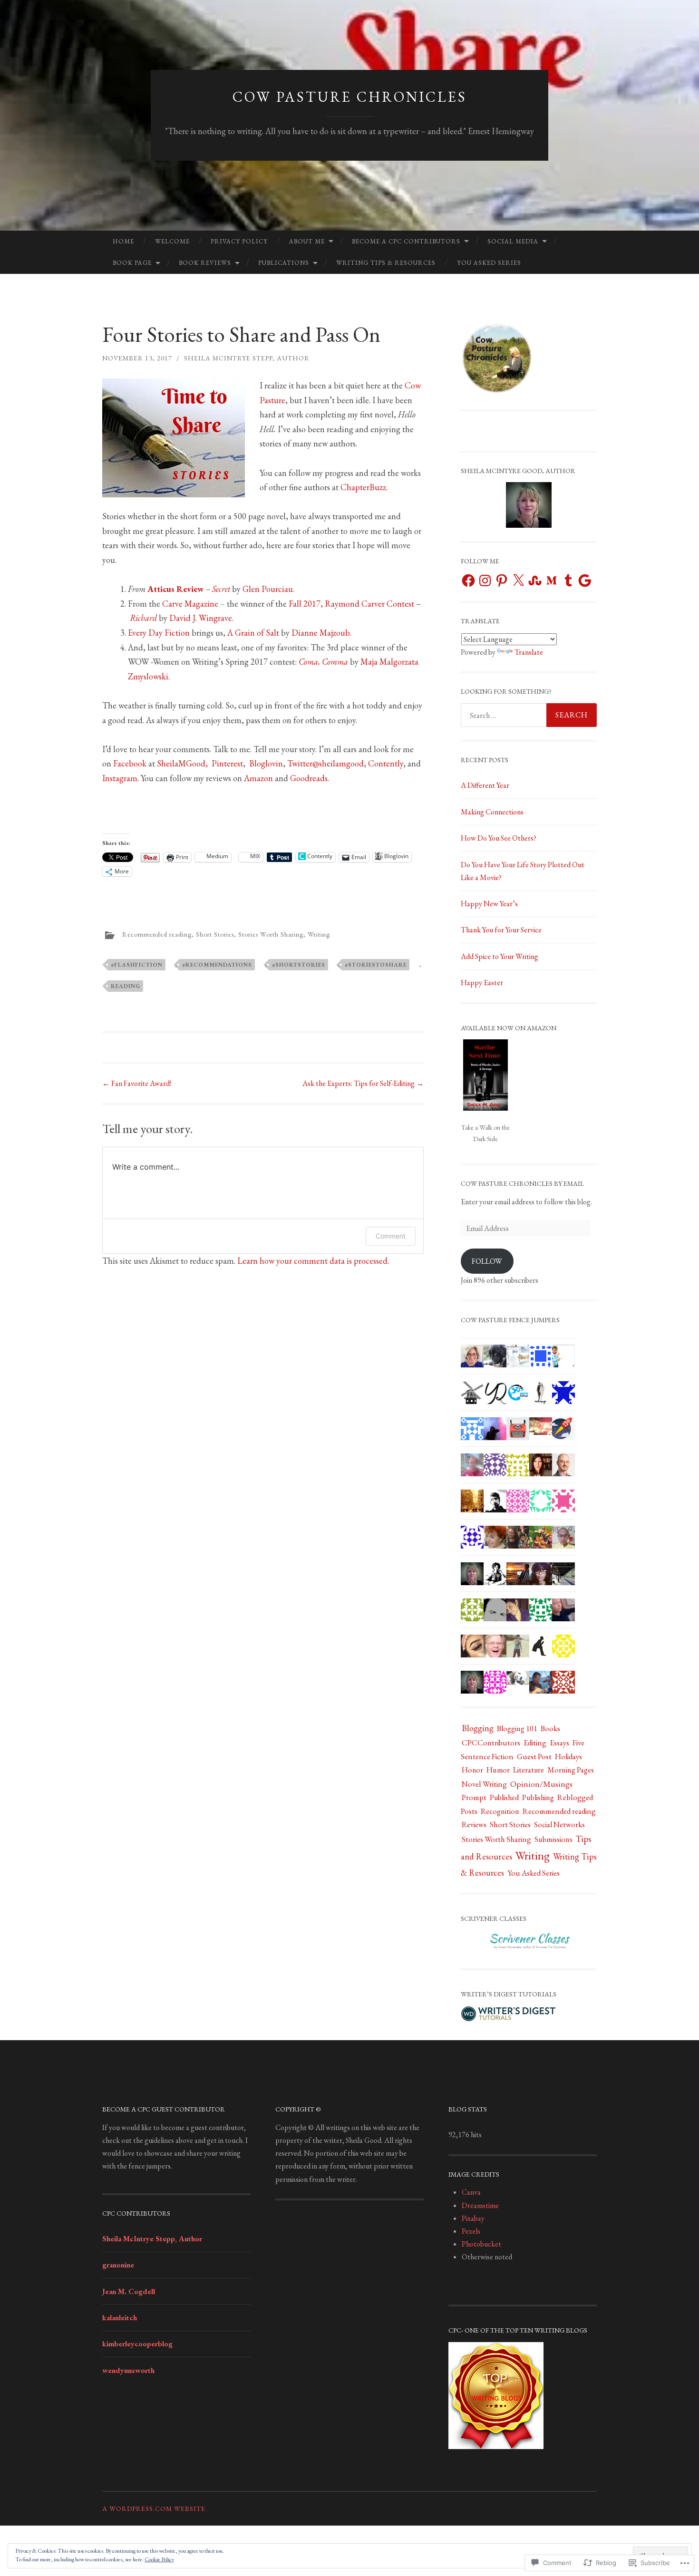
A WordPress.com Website (154, 2508)
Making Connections (492, 812)
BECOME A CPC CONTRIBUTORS (406, 241)
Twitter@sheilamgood (325, 763)
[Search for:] (529, 715)
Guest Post (534, 1756)
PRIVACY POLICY (239, 241)
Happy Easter (482, 983)
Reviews (474, 1825)
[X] (518, 581)
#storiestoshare (376, 965)
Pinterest (227, 763)
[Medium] (552, 581)
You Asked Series (489, 263)
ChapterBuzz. (364, 487)
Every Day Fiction (159, 633)
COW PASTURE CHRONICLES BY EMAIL (522, 1183)
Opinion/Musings (541, 1784)
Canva (471, 2192)
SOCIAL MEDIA (513, 241)
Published (504, 1797)
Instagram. (121, 778)
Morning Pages (571, 1770)
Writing (319, 934)
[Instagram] (485, 581)
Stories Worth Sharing (271, 934)
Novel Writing (484, 1784)
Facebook (130, 763)
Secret (221, 589)
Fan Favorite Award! (137, 1083)
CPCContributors (491, 1743)
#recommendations (217, 965)
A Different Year (485, 785)
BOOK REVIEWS (205, 263)
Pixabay (473, 2218)
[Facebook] (468, 581)
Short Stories (215, 934)
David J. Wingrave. (200, 618)
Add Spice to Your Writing (500, 956)
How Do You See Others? (499, 838)
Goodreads (309, 778)
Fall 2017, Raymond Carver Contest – (355, 604)
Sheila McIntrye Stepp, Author (247, 358)
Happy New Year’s (489, 904)
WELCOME (172, 241)
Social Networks (559, 1825)
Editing (535, 1743)
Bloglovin (266, 763)
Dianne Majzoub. (321, 633)
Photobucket (481, 2244)
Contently (386, 763)
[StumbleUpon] (535, 581)
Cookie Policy (159, 2559)
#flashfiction (137, 965)
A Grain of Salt (253, 633)
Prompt (474, 1797)
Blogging (478, 1728)
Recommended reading (157, 934)
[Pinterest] (502, 581)
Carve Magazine (190, 604)
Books (550, 1728)
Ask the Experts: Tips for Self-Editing (363, 1083)
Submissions (553, 1839)
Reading (126, 986)
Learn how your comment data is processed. (313, 1261)
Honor (472, 1770)
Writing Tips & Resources (386, 263)
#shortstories (299, 965)
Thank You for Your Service (501, 930)
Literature (529, 1770)
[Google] (585, 581)
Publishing (538, 1797)
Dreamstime (480, 2205)
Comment (391, 1236)
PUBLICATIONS (284, 263)
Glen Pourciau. (268, 589)
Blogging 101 (517, 1729)
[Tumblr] (568, 581)
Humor (498, 1770)
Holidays (568, 1756)
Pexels (471, 2231)
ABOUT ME (307, 241)
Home (123, 241)
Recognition (500, 1811)
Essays (559, 1743)
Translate (529, 652)
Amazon (258, 778)
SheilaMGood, (184, 763)
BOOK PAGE (132, 263)
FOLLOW (487, 1261)
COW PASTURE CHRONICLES (350, 97)
